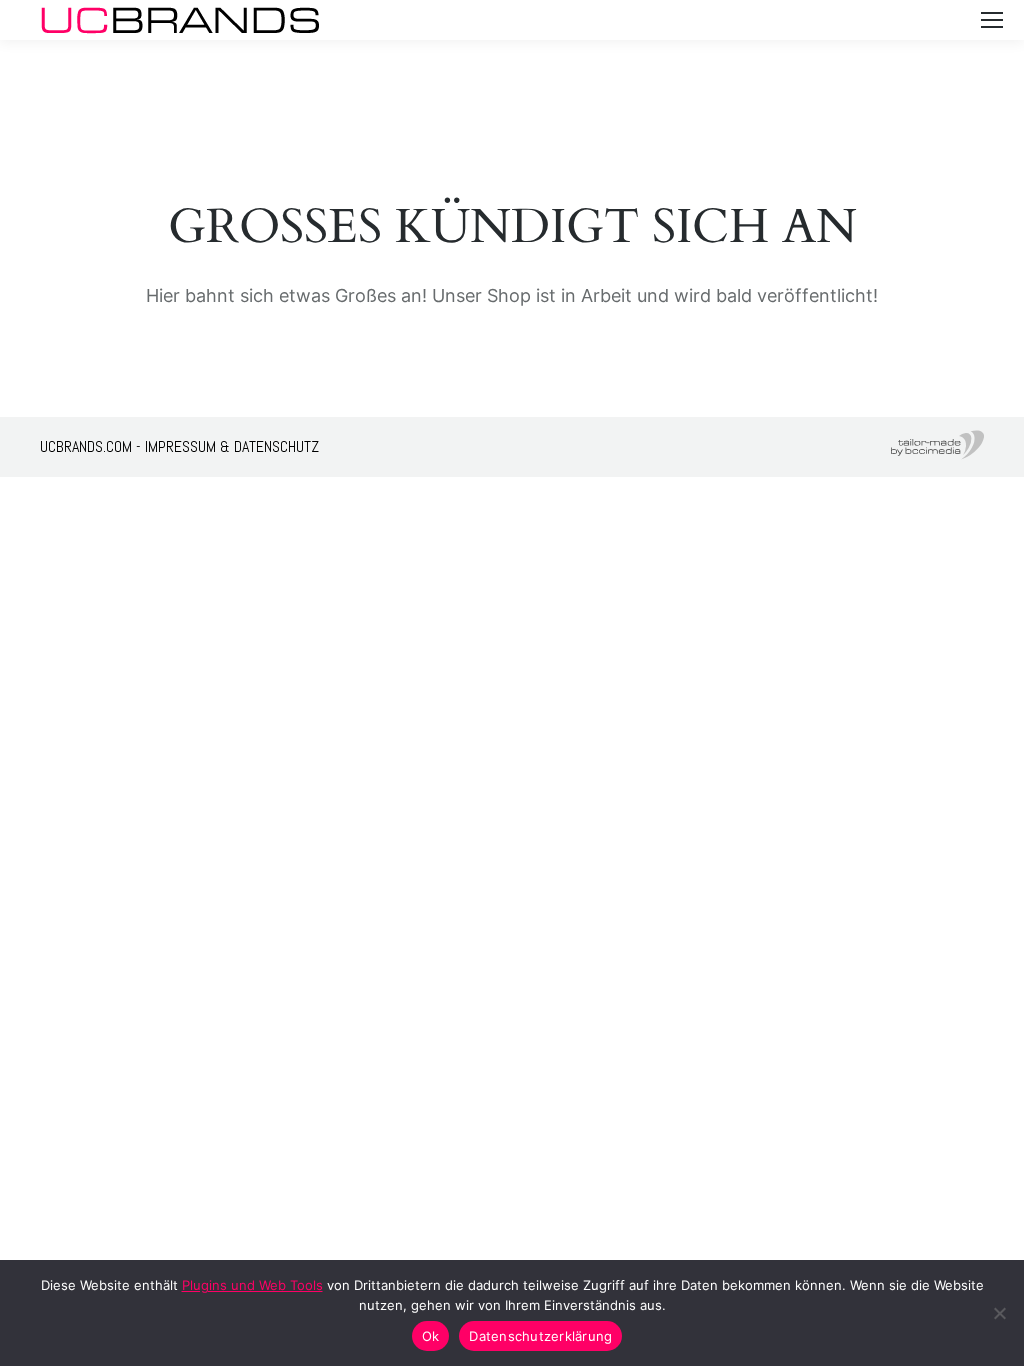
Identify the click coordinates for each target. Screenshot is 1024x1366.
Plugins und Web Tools (252, 1285)
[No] (999, 1313)
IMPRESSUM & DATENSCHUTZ (232, 446)
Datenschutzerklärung (540, 1336)
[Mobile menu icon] (992, 20)
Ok (431, 1336)
